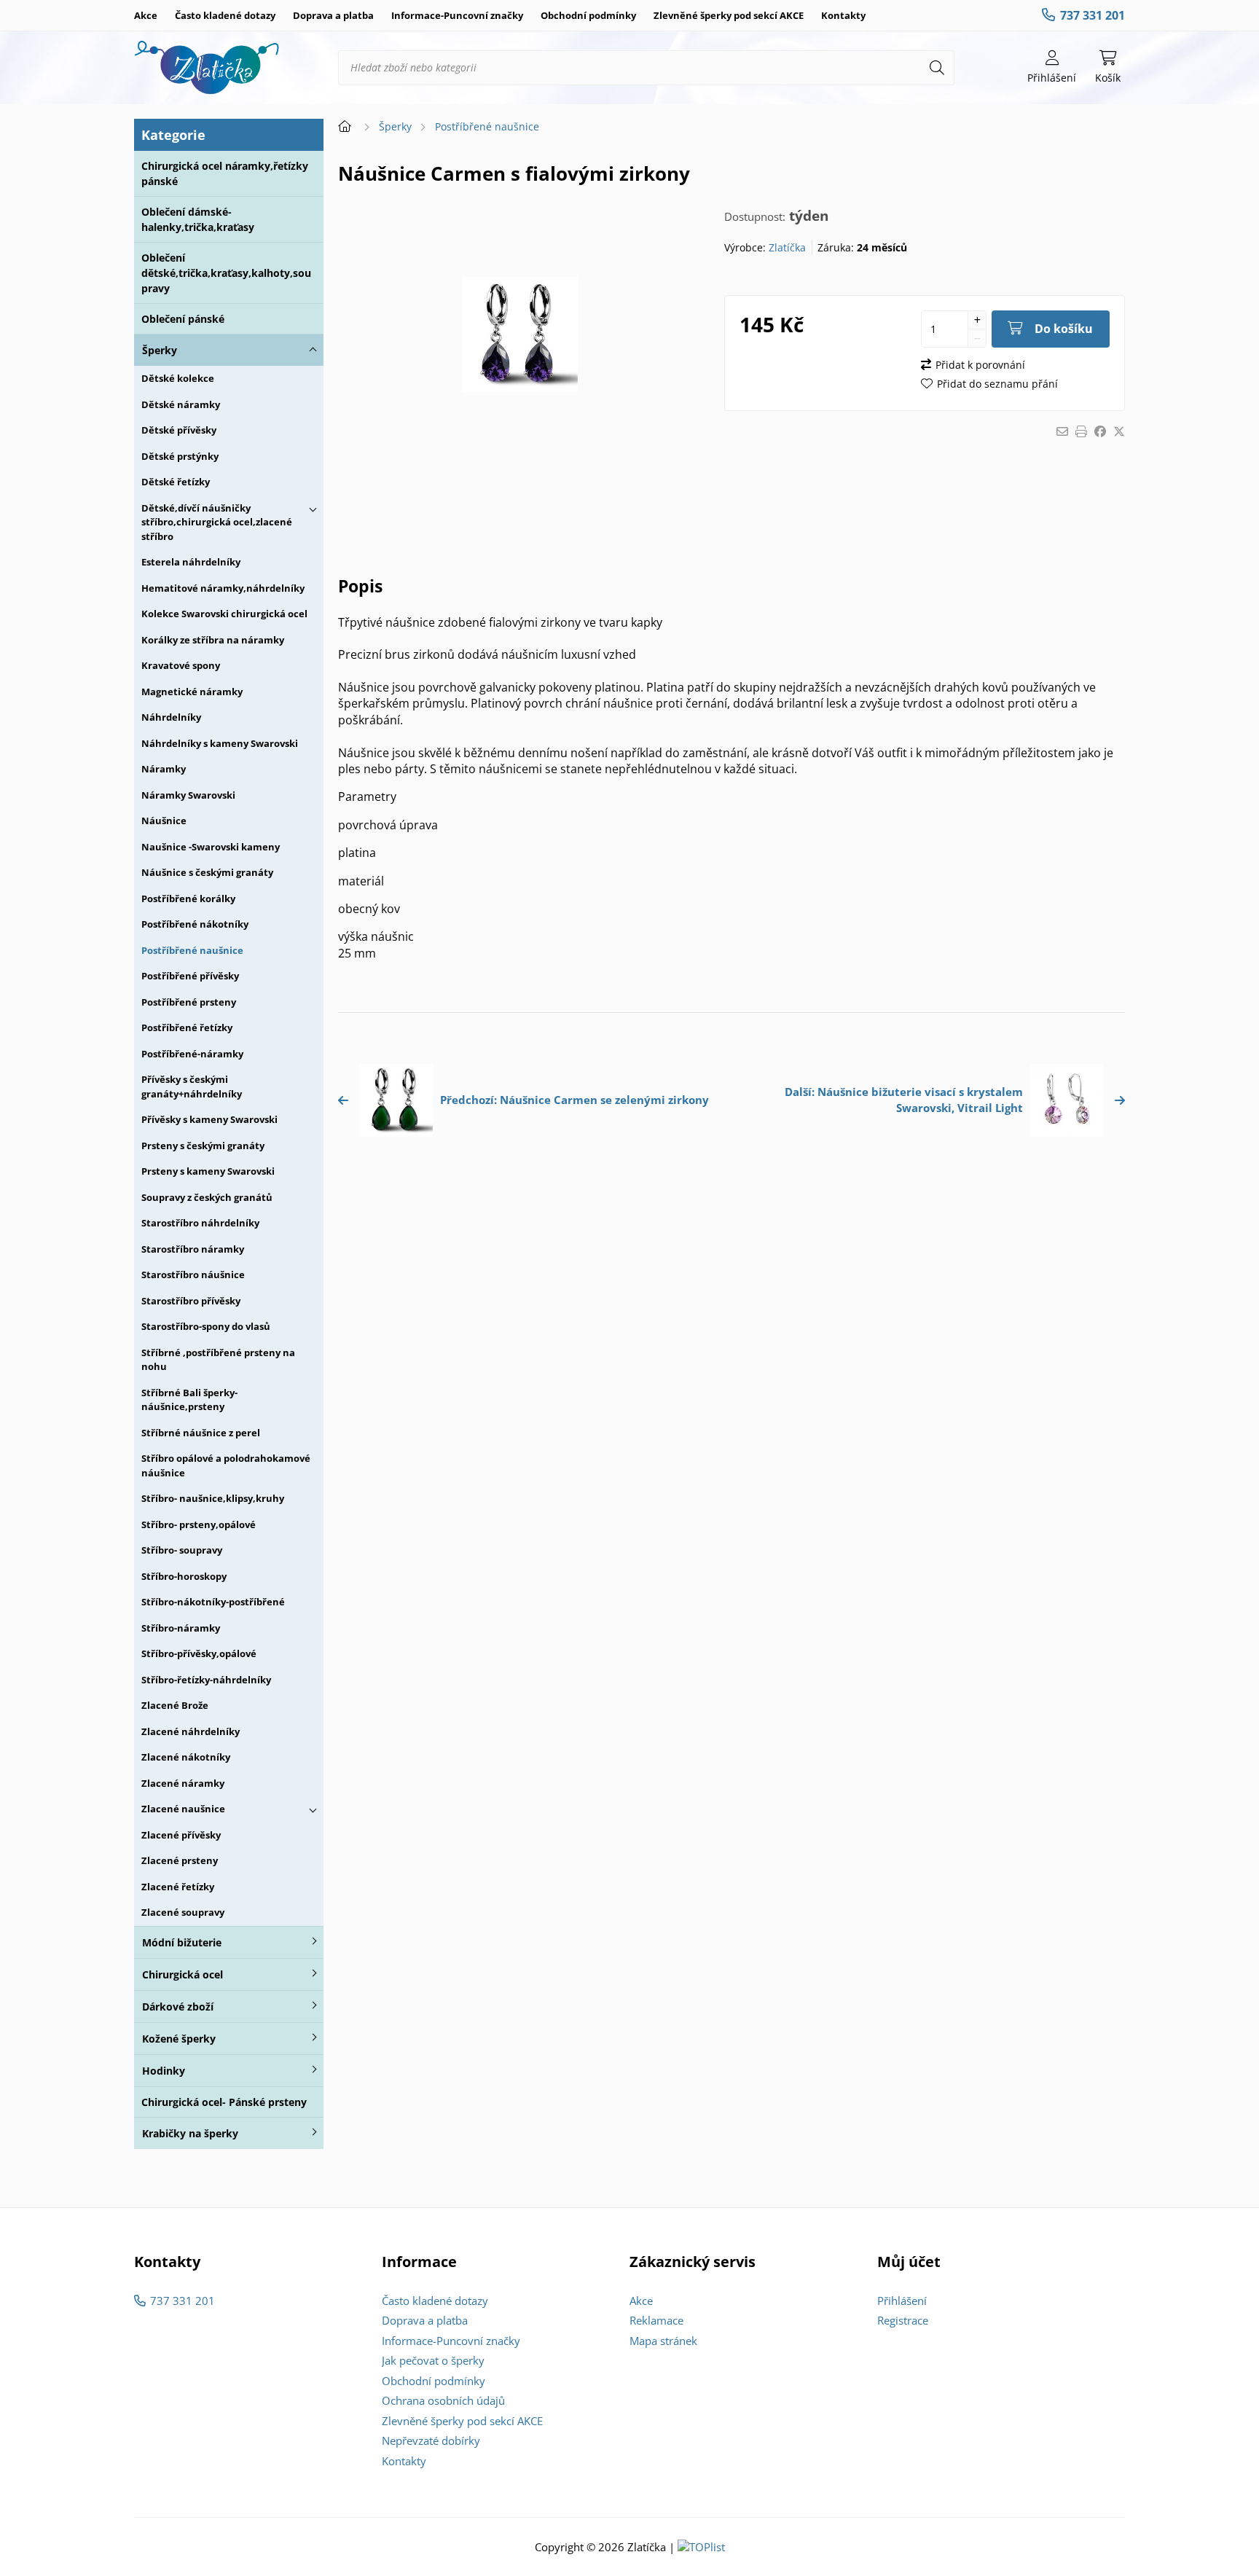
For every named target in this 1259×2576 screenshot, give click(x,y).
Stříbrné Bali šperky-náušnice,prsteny (189, 1400)
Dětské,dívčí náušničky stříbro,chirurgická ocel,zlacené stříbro (217, 522)
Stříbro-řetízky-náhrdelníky (206, 1680)
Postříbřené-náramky (192, 1054)
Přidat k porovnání (980, 365)
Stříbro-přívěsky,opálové (199, 1653)
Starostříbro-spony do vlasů (206, 1326)
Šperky (160, 350)
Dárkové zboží (178, 2007)
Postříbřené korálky (188, 899)
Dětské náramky (181, 404)
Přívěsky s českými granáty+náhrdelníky (192, 1087)
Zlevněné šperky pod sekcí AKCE (729, 15)
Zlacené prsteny (180, 1860)
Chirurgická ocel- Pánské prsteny (224, 2102)
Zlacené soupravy (183, 1912)
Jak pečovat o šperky (433, 2360)
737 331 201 (1093, 15)
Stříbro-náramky (181, 1628)
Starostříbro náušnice (193, 1275)
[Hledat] (937, 68)
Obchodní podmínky (588, 15)
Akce (146, 15)
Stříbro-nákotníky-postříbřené (213, 1602)
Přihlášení (902, 2301)
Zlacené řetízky (178, 1887)
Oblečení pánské (183, 319)
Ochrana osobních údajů (443, 2400)
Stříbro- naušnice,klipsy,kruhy (213, 1498)
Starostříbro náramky (193, 1249)
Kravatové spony (181, 665)
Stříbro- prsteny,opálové (199, 1524)
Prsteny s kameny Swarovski (208, 1171)
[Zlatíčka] (207, 68)
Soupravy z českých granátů (207, 1197)
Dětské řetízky (176, 482)
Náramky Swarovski (188, 795)
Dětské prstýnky (180, 456)
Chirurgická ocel (183, 1974)
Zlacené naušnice (183, 1809)
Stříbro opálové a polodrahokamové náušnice (226, 1465)
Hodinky (164, 2071)
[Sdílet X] (1119, 431)
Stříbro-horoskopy (184, 1576)
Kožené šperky (179, 2039)
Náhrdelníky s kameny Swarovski (220, 743)
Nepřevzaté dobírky (431, 2440)
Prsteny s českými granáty (203, 1146)
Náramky (164, 769)
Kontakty (843, 15)
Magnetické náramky (192, 692)
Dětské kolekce (178, 378)
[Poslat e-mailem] (1062, 431)
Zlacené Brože (175, 1705)
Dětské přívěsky (179, 430)
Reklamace (656, 2320)
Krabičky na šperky (190, 2133)
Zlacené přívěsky (181, 1835)
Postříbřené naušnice (192, 950)
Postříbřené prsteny (189, 1002)
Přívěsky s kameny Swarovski (209, 1119)
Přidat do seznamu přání (997, 384)
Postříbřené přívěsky (190, 976)
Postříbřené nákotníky (195, 924)
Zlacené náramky (183, 1783)
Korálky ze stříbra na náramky (213, 640)
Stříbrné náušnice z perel (201, 1433)
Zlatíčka (787, 247)
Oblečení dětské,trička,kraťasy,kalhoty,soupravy (226, 273)
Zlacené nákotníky (186, 1757)
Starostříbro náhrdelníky (200, 1223)
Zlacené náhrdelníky (191, 1731)
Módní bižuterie (182, 1942)
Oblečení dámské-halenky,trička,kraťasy (198, 219)
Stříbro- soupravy (182, 1550)
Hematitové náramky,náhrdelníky (223, 588)
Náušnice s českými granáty (207, 872)
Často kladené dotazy (225, 15)
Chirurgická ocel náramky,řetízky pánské (225, 173)
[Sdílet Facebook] (1100, 431)
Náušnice (164, 821)
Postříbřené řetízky (187, 1027)
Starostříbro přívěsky (191, 1301)
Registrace (903, 2320)
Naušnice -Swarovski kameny (211, 847)
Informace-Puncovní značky (457, 15)
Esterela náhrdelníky (191, 562)
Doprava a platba (333, 15)
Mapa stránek (663, 2341)
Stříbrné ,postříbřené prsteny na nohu (218, 1360)
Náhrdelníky (171, 717)
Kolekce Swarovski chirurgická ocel (224, 614)
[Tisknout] (1081, 431)
